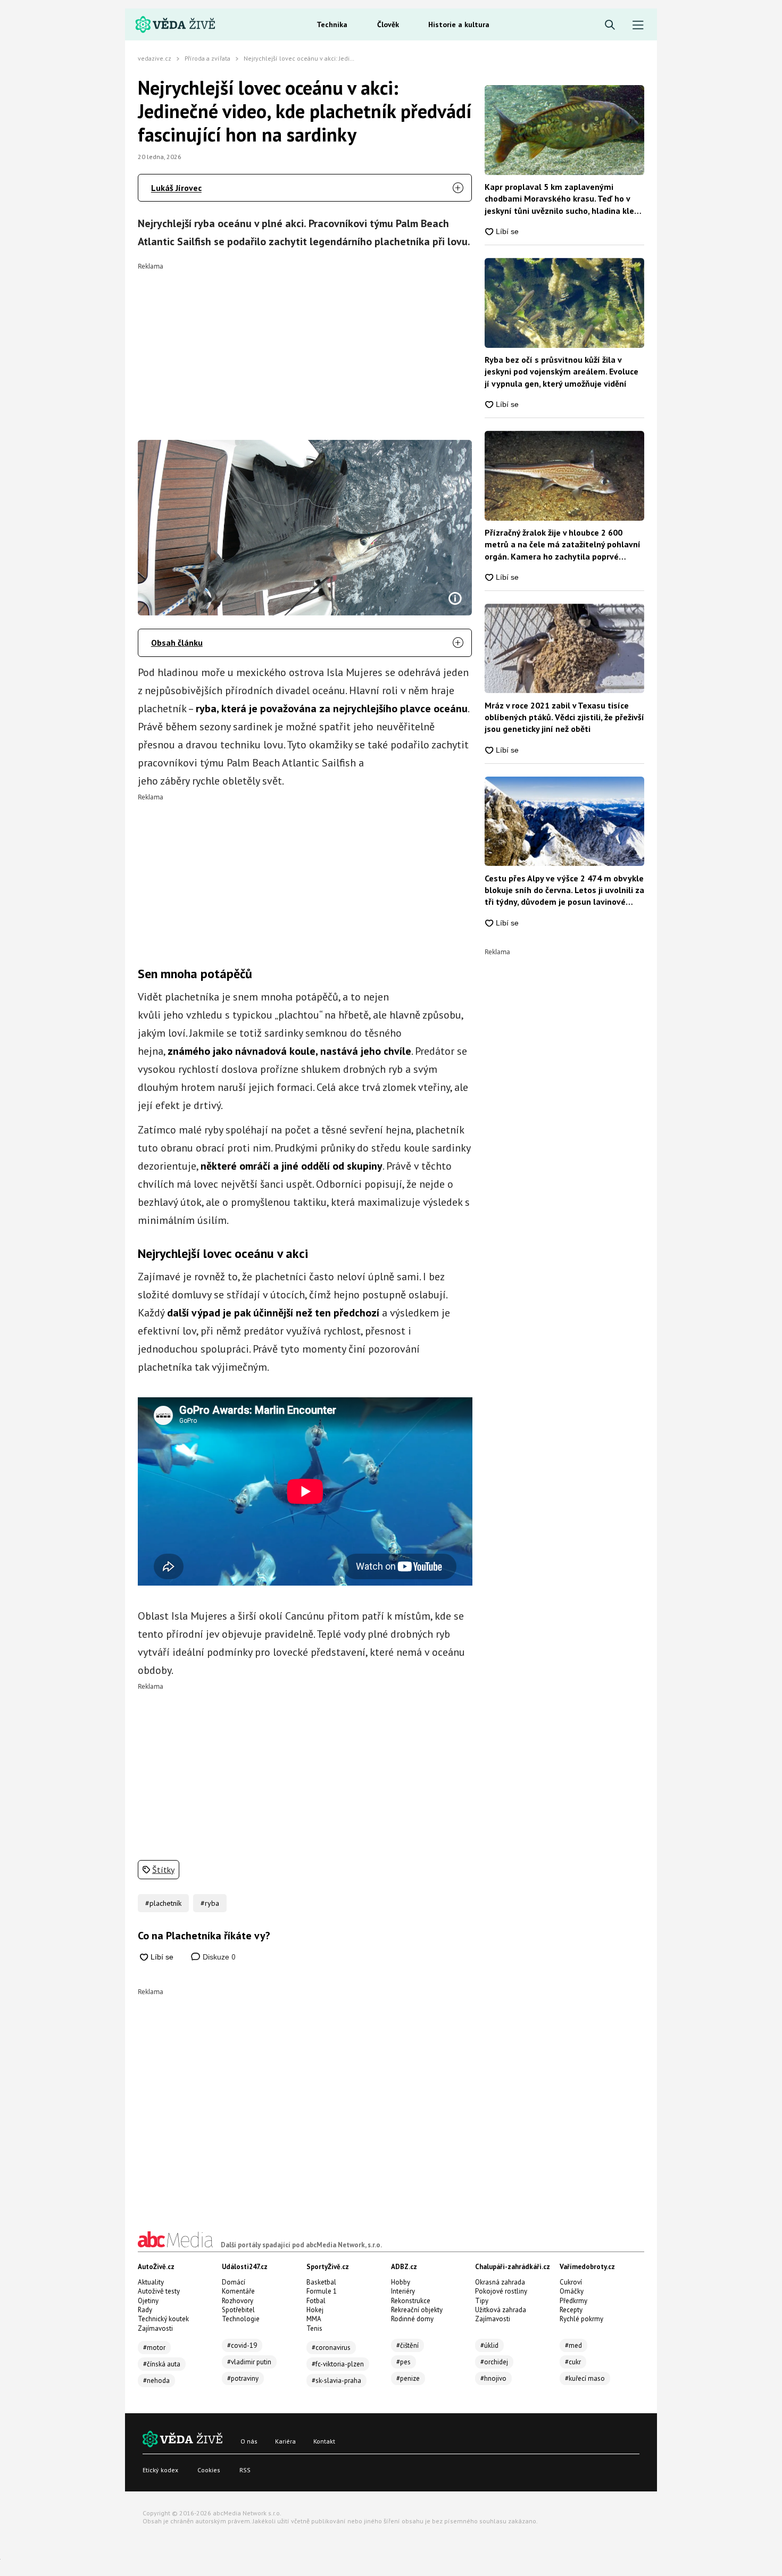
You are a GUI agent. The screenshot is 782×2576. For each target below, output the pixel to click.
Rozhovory (238, 2301)
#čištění (407, 2345)
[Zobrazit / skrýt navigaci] (638, 25)
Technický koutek (163, 2319)
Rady (145, 2310)
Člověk (388, 24)
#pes (404, 2362)
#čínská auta (162, 2364)
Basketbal (321, 2282)
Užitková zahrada (501, 2310)
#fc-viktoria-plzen (338, 2364)
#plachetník (163, 1903)
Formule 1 (322, 2291)
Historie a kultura (459, 24)
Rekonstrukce (411, 2301)
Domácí (234, 2282)
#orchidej (494, 2362)
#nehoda (156, 2381)
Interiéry (403, 2291)
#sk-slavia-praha (336, 2381)
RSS (245, 2470)
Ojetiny (148, 2301)
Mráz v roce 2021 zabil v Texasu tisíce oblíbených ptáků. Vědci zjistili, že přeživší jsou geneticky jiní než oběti (564, 717)
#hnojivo (493, 2378)
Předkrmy (573, 2301)
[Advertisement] (305, 344)
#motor (154, 2348)
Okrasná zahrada (500, 2282)
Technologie (241, 2319)
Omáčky (572, 2291)
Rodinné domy (412, 2319)
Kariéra (285, 2441)
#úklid (489, 2345)
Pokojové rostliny (501, 2291)
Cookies (209, 2470)
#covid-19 (242, 2345)
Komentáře (238, 2291)
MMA (314, 2319)
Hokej (315, 2310)
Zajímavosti (155, 2328)
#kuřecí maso (585, 2378)
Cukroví (571, 2282)
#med (573, 2345)
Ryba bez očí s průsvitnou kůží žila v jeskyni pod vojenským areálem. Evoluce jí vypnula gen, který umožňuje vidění (561, 372)
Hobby (401, 2282)
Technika (332, 24)
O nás (249, 2441)
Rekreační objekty (417, 2310)
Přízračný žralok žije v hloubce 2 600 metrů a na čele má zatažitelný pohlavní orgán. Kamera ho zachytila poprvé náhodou (563, 545)
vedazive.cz (155, 58)
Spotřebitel (238, 2310)
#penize (408, 2378)
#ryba (210, 1903)
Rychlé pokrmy (581, 2319)
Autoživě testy (159, 2291)
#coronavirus (331, 2348)
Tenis (314, 2328)
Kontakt (324, 2441)
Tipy (482, 2301)
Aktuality (151, 2282)
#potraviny (243, 2378)
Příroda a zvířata (207, 58)
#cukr (573, 2362)
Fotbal (316, 2301)
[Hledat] (610, 25)
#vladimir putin (249, 2362)
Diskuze (218, 1957)
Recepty (571, 2310)
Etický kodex (160, 2470)
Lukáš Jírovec (176, 188)
